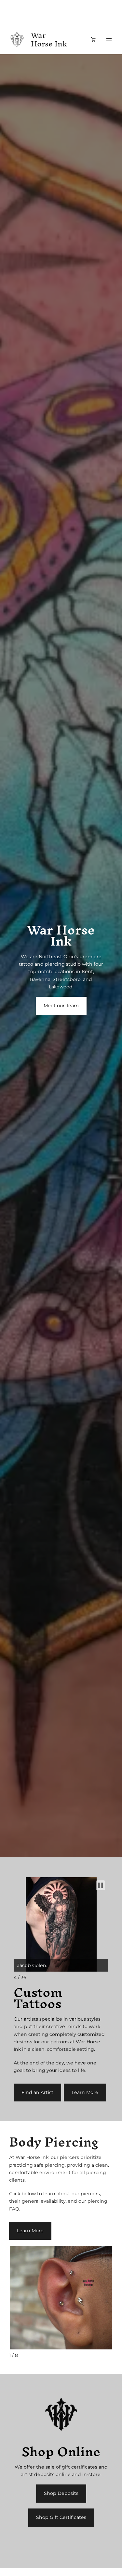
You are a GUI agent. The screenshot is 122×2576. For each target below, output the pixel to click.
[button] (101, 1885)
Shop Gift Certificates (61, 2517)
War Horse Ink (49, 40)
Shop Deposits (61, 2493)
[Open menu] (109, 40)
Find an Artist (37, 2092)
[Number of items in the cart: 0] (93, 39)
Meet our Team (61, 1006)
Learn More (85, 2092)
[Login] (79, 40)
